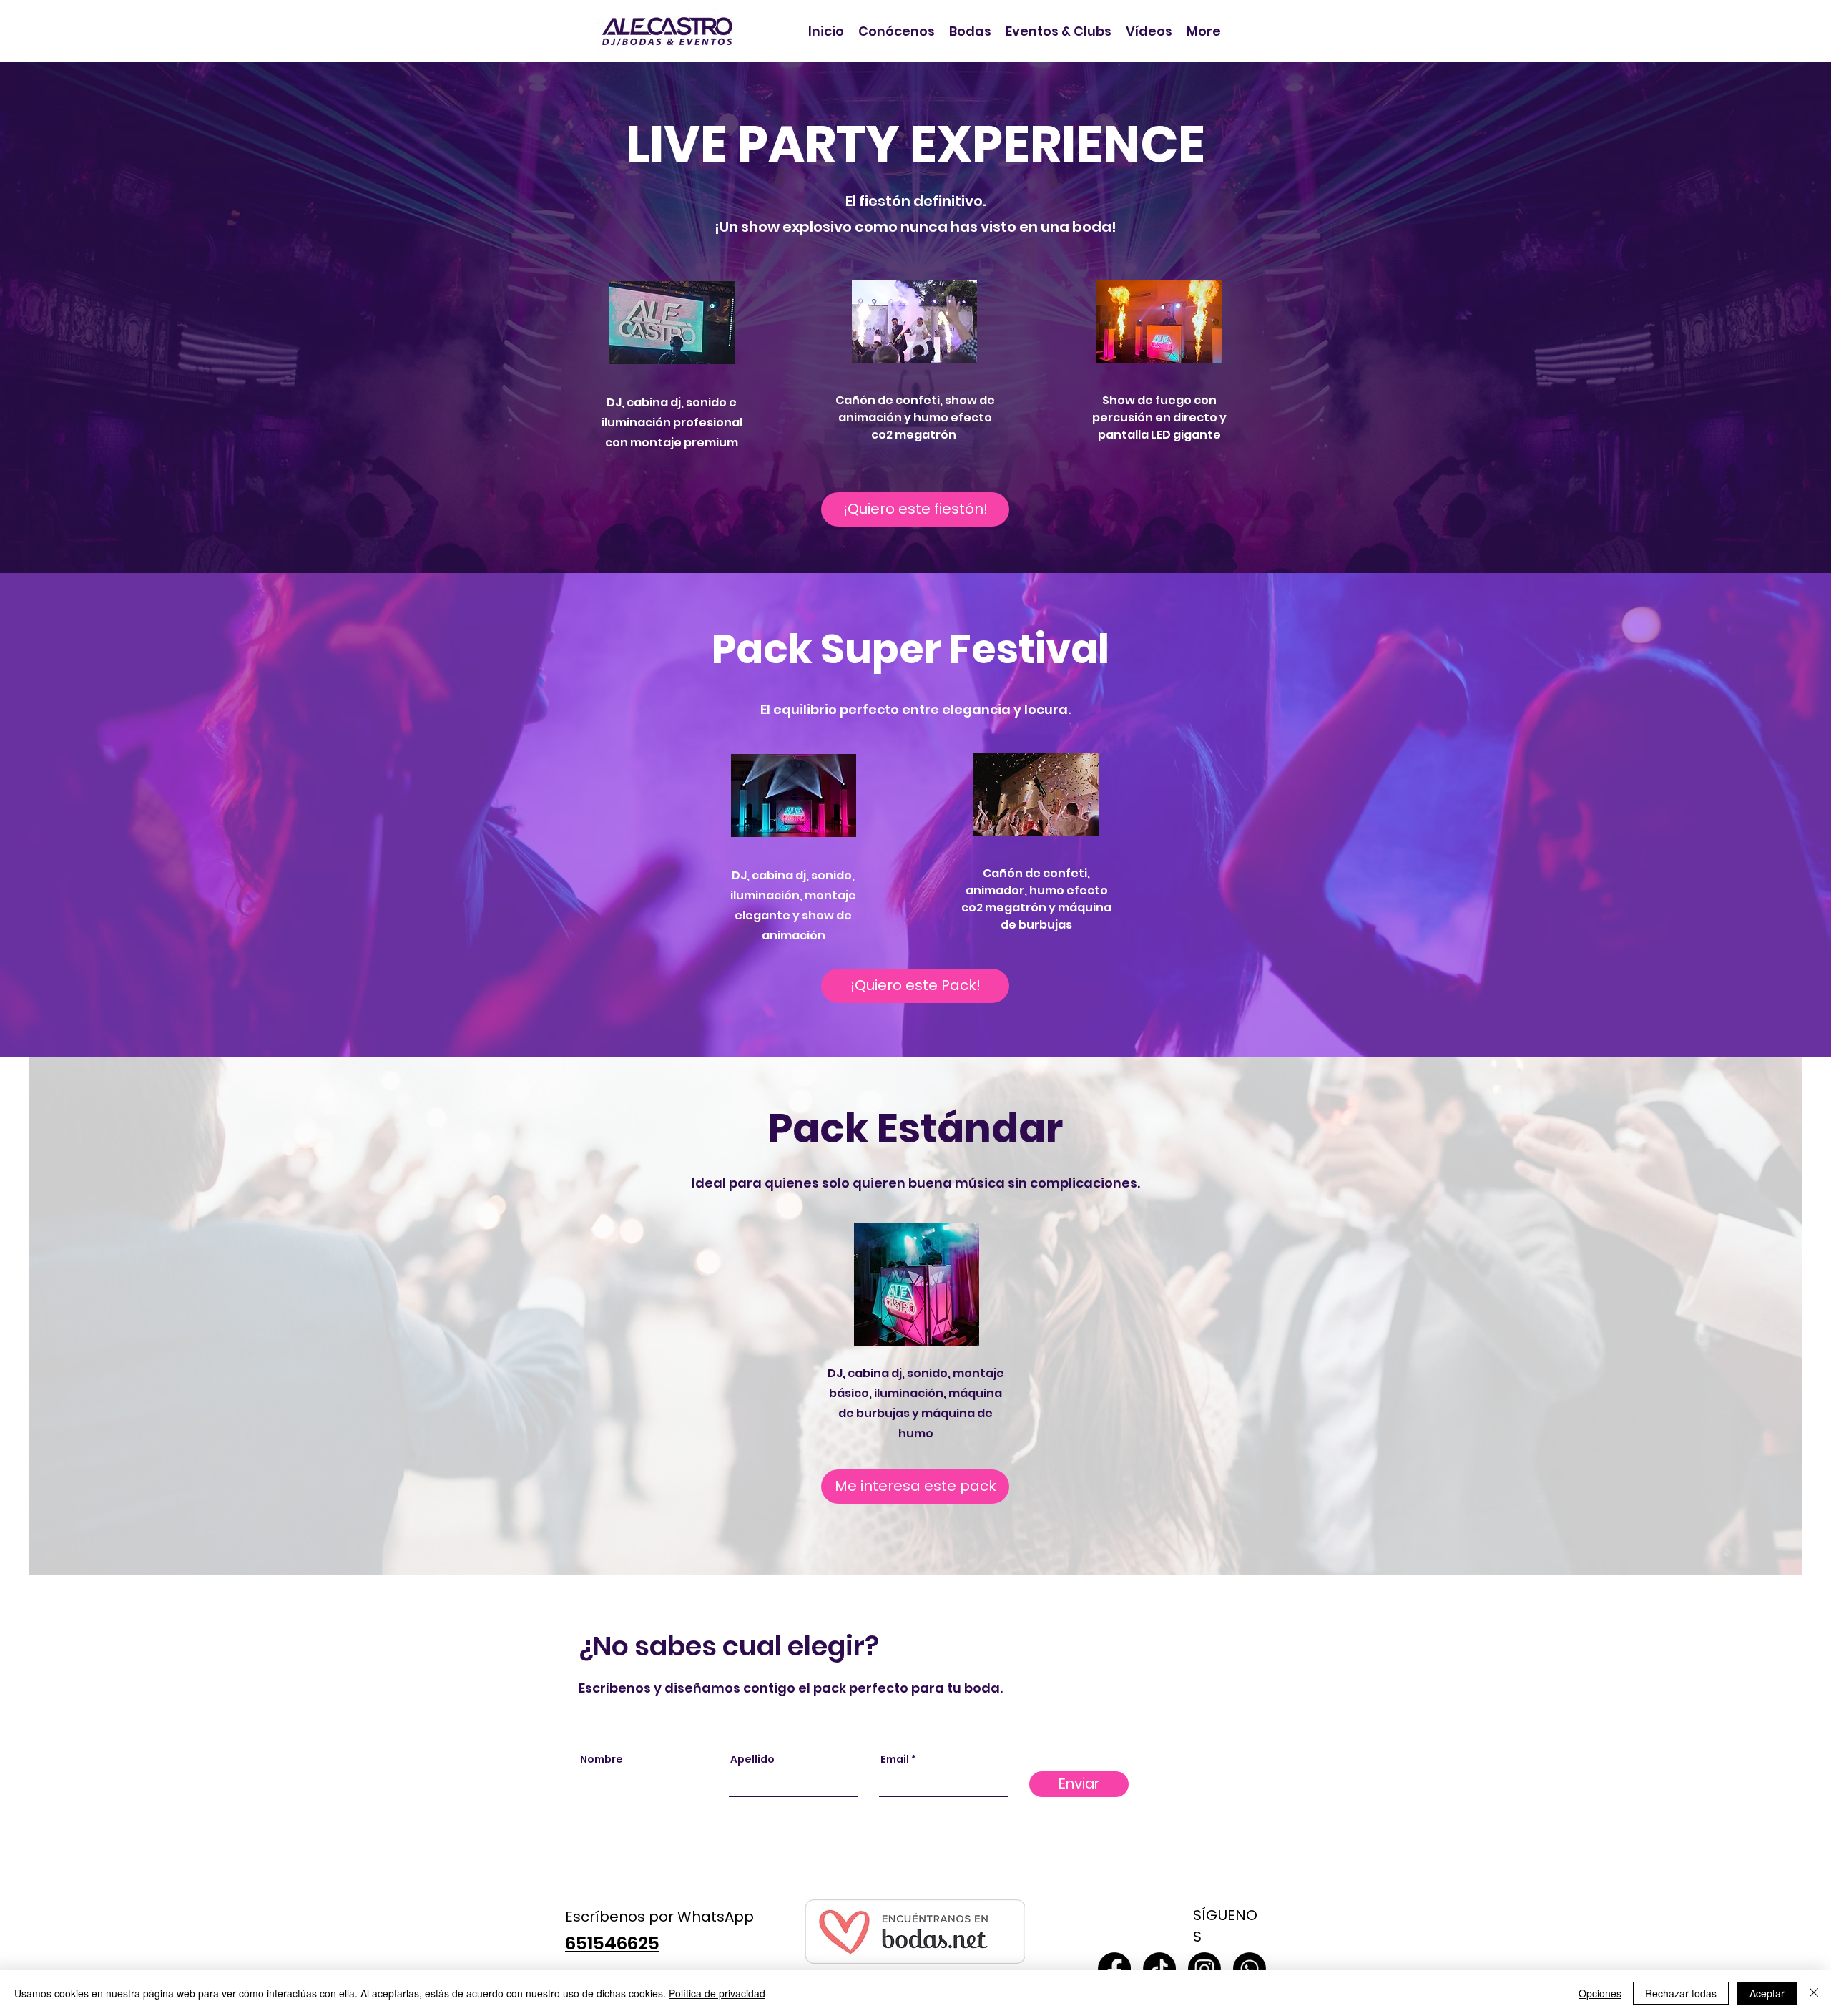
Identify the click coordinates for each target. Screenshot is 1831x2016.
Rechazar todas (1681, 1993)
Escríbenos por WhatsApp (659, 1917)
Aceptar (1767, 1993)
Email (895, 1759)
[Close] (1814, 1993)
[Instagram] (1204, 1969)
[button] (970, 31)
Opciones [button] (1600, 1993)
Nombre (602, 1759)
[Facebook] (1114, 1969)
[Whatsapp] (1250, 1969)
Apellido (752, 1759)
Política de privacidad (717, 1993)
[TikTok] (1159, 1969)
